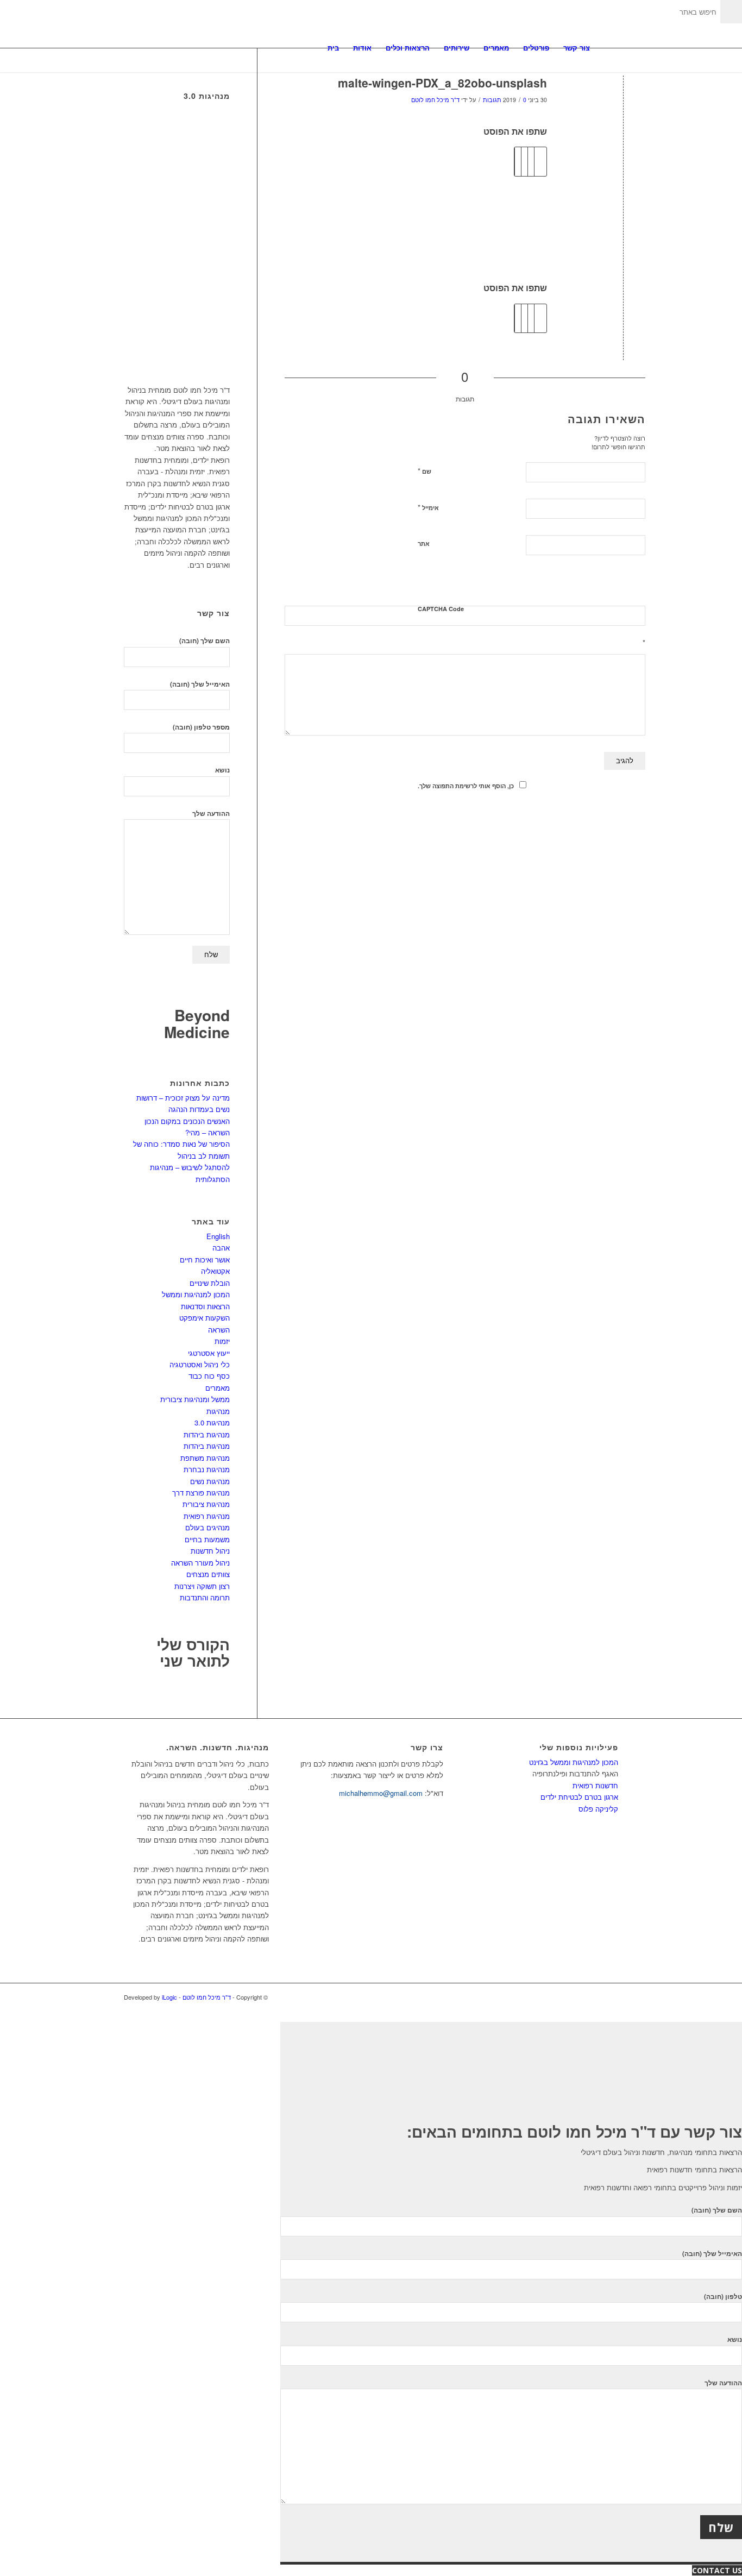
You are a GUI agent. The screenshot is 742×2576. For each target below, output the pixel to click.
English (218, 1236)
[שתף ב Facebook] (543, 318)
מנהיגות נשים (210, 1481)
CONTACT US (717, 2570)
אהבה (221, 1248)
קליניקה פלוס (598, 1809)
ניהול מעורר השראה (200, 1563)
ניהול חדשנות (210, 1551)
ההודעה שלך (211, 813)
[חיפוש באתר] (608, 48)
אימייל (428, 507)
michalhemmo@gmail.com (381, 1793)
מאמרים (218, 1388)
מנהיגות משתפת (205, 1458)
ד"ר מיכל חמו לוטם (435, 100)
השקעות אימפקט (205, 1318)
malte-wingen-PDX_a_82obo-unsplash (442, 83)
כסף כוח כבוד (209, 1376)
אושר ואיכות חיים (205, 1259)
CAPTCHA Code (441, 609)
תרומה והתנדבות (205, 1597)
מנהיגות (218, 1411)
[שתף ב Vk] (518, 318)
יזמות (222, 1341)
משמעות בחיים (207, 1539)
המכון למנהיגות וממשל (196, 1294)
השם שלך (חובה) (205, 641)
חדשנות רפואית (595, 1785)
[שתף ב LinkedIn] (524, 318)
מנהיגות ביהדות (207, 1434)
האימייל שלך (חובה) (200, 684)
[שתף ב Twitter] (537, 318)
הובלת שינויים (210, 1283)
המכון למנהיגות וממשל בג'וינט (574, 1762)
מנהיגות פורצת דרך (201, 1493)
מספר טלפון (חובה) (201, 727)
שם (425, 471)
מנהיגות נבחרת (207, 1469)
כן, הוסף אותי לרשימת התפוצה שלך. (466, 786)
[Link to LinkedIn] (594, 1997)
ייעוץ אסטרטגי (209, 1353)
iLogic (169, 1997)
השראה (219, 1330)
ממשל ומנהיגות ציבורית (195, 1399)
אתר (424, 544)
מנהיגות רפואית (207, 1516)
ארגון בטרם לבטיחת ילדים (579, 1797)
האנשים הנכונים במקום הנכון (187, 1121)
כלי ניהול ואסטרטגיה (200, 1364)
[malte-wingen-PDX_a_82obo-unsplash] (623, 101)
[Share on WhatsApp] (531, 318)
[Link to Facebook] (610, 1997)
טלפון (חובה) (723, 2297)
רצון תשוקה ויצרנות (202, 1586)
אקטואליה (215, 1271)
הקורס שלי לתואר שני (193, 1653)
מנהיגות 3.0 (212, 1422)
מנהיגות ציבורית (206, 1504)
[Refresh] (639, 583)
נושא (222, 770)
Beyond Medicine (197, 1023)
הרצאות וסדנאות (205, 1306)
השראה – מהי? (207, 1132)
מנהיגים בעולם (207, 1527)
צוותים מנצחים (208, 1574)
